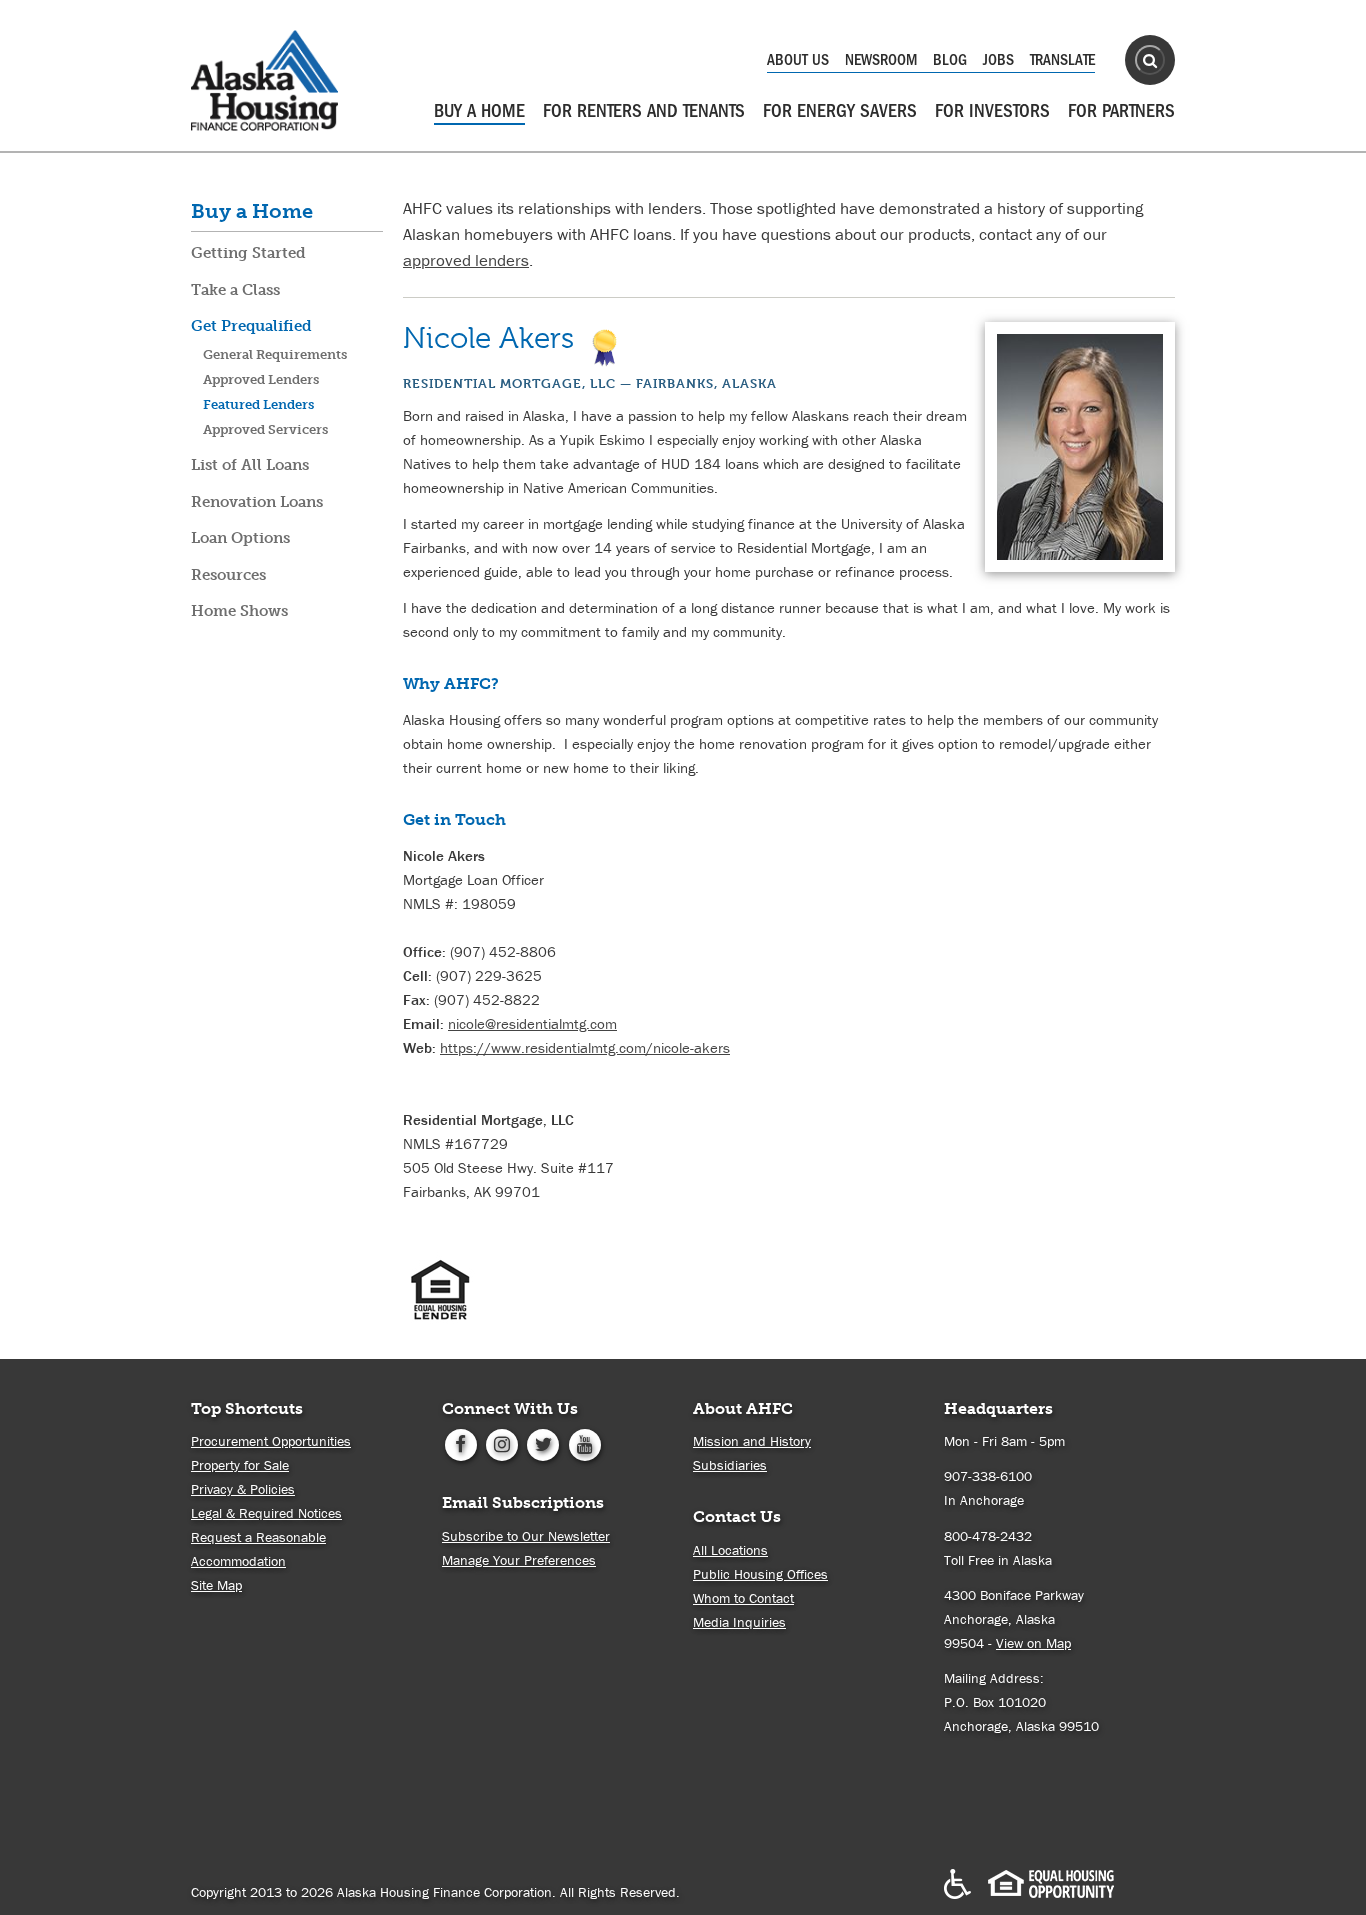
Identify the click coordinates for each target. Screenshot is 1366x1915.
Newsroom (881, 60)
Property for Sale (240, 1465)
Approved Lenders (261, 379)
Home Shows (239, 611)
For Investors (992, 111)
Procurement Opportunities (271, 1441)
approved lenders (466, 260)
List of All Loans (250, 465)
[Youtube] (584, 1443)
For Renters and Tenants (644, 111)
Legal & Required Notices (266, 1513)
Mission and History (752, 1441)
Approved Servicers (265, 429)
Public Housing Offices (760, 1574)
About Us (798, 60)
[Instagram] (501, 1443)
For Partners (1121, 111)
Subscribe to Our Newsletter (526, 1536)
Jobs (998, 60)
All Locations (730, 1550)
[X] (543, 1443)
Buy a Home (479, 111)
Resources (228, 575)
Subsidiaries (730, 1465)
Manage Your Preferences (519, 1560)
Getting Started (248, 253)
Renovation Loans (257, 502)
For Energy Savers (840, 111)
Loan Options (240, 538)
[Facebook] (460, 1443)
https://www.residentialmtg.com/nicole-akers (585, 1047)
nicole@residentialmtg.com (532, 1023)
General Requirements (275, 354)
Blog (950, 60)
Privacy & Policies (243, 1489)
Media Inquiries (739, 1622)
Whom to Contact (743, 1598)
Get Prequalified (251, 326)
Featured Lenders (258, 404)
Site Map (216, 1585)
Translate (1062, 60)
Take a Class (235, 290)
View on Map (1033, 1643)
